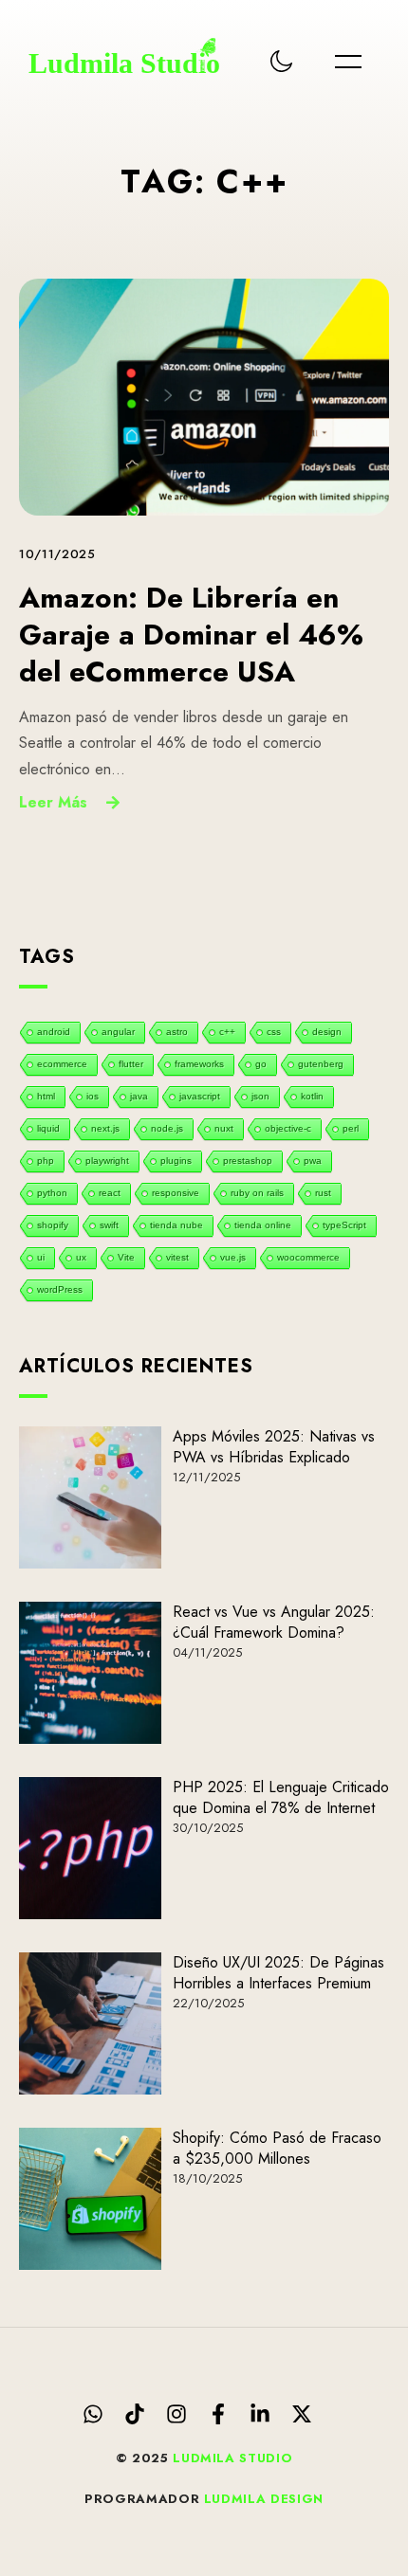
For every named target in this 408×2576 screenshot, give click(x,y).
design (327, 1032)
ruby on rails (257, 1193)
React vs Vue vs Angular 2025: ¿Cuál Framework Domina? (274, 1622)
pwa (313, 1161)
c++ (227, 1032)
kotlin (312, 1096)
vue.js (233, 1257)
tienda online (263, 1225)
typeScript (344, 1225)
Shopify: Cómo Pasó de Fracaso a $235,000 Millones (277, 2148)
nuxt (224, 1128)
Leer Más (53, 802)
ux (81, 1257)
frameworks (199, 1064)
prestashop (248, 1161)
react (110, 1193)
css (274, 1032)
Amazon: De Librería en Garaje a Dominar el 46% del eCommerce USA (191, 635)
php (46, 1161)
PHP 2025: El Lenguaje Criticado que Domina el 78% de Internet (281, 1797)
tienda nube (176, 1225)
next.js (105, 1128)
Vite (126, 1257)
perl (351, 1128)
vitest (177, 1257)
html (46, 1096)
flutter (131, 1064)
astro (177, 1032)
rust (323, 1193)
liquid (48, 1128)
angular (118, 1032)
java (139, 1096)
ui (41, 1257)
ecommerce (62, 1064)
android (54, 1032)
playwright (107, 1161)
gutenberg (321, 1064)
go (261, 1064)
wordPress (60, 1289)
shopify (53, 1225)
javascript (200, 1096)
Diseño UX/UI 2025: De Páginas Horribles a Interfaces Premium (278, 1973)
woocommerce (308, 1257)
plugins (176, 1161)
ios (93, 1096)
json (260, 1096)
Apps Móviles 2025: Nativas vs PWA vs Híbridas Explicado (274, 1447)
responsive (176, 1193)
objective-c (288, 1128)
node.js (167, 1128)
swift (109, 1225)
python (52, 1193)
